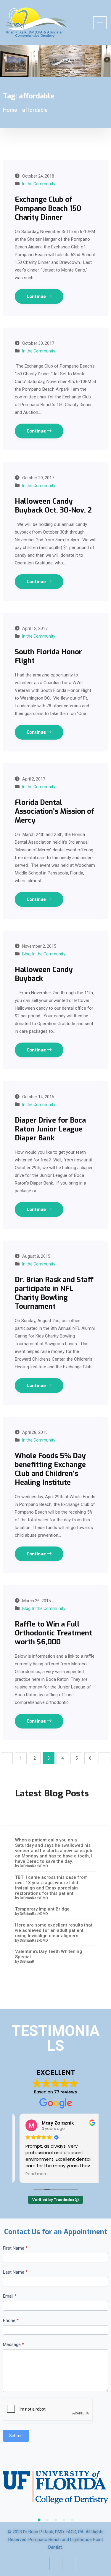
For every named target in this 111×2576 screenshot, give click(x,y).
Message (13, 2344)
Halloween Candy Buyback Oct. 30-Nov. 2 (53, 506)
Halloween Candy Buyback (44, 974)
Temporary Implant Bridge (42, 1909)
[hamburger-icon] (100, 23)
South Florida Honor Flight (48, 656)
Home (10, 110)
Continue (37, 296)
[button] (39, 2520)
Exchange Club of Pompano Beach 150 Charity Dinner (48, 208)
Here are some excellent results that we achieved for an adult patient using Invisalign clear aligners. (54, 1930)
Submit (16, 2436)
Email (10, 2296)
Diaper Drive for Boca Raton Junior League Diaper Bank (50, 1129)
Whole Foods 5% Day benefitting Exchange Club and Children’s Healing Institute (50, 1469)
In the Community (39, 184)
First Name (15, 2248)
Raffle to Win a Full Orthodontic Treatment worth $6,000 (53, 1633)
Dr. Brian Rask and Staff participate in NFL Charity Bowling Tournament (54, 1293)
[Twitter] (56, 2564)
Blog (26, 954)
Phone (11, 2320)
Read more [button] (32, 2174)
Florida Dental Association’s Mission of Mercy (55, 811)
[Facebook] (43, 2564)
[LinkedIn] (69, 2564)
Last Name (15, 2272)
